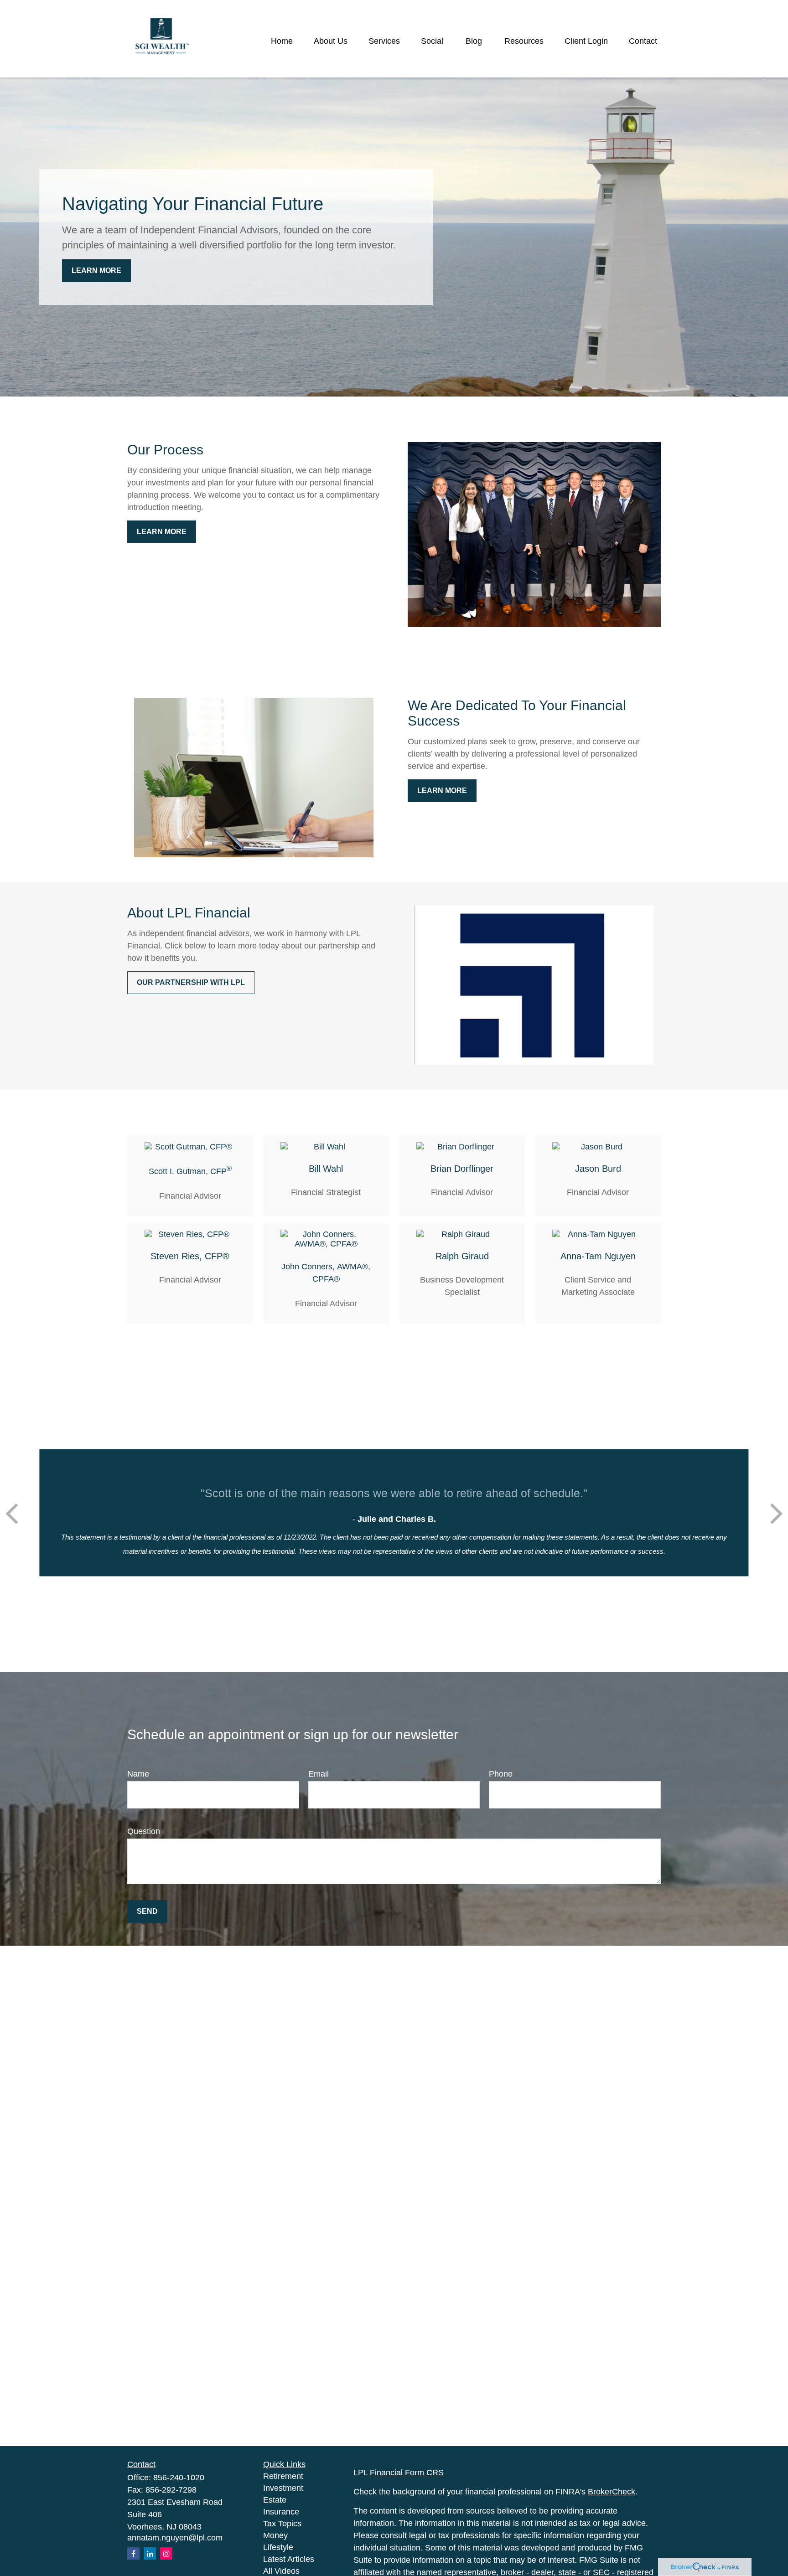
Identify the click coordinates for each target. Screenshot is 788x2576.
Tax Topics (282, 2524)
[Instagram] (166, 2553)
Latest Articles (289, 2559)
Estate (275, 2500)
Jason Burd (598, 1169)
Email (319, 1774)
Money (275, 2535)
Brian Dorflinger (462, 1169)
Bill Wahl (326, 1169)
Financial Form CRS (407, 2473)
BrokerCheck (612, 2492)
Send (147, 1911)
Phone (501, 1774)
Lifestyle (278, 2547)
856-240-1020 (179, 2478)
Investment (283, 2488)
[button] (282, 41)
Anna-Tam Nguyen (598, 1256)
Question (144, 1831)
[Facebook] (133, 2553)
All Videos (281, 2571)
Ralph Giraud (462, 1256)
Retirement (283, 2476)
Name (138, 1774)
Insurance (281, 2512)
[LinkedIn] (150, 2553)
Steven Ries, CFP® (190, 1256)
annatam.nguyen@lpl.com (175, 2538)
